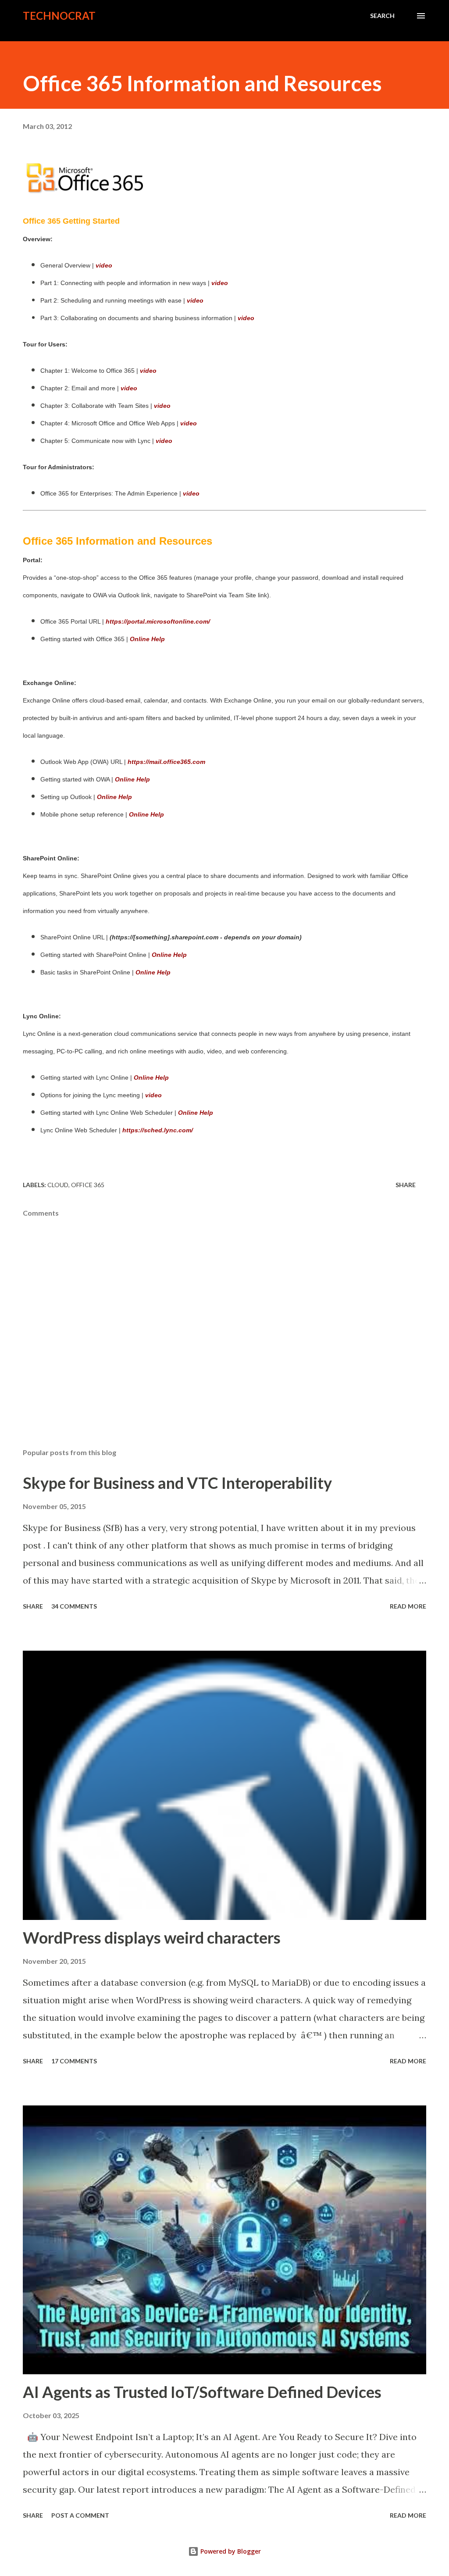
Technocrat (59, 16)
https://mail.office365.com (166, 762)
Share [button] (406, 1185)
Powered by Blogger (230, 2551)
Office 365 (88, 1185)
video (246, 318)
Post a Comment (80, 2515)
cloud (58, 1185)
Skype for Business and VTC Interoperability (177, 1483)
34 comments (74, 1606)
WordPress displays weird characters (152, 1937)
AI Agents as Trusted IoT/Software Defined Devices (202, 2392)
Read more (408, 1606)
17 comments (74, 2061)
